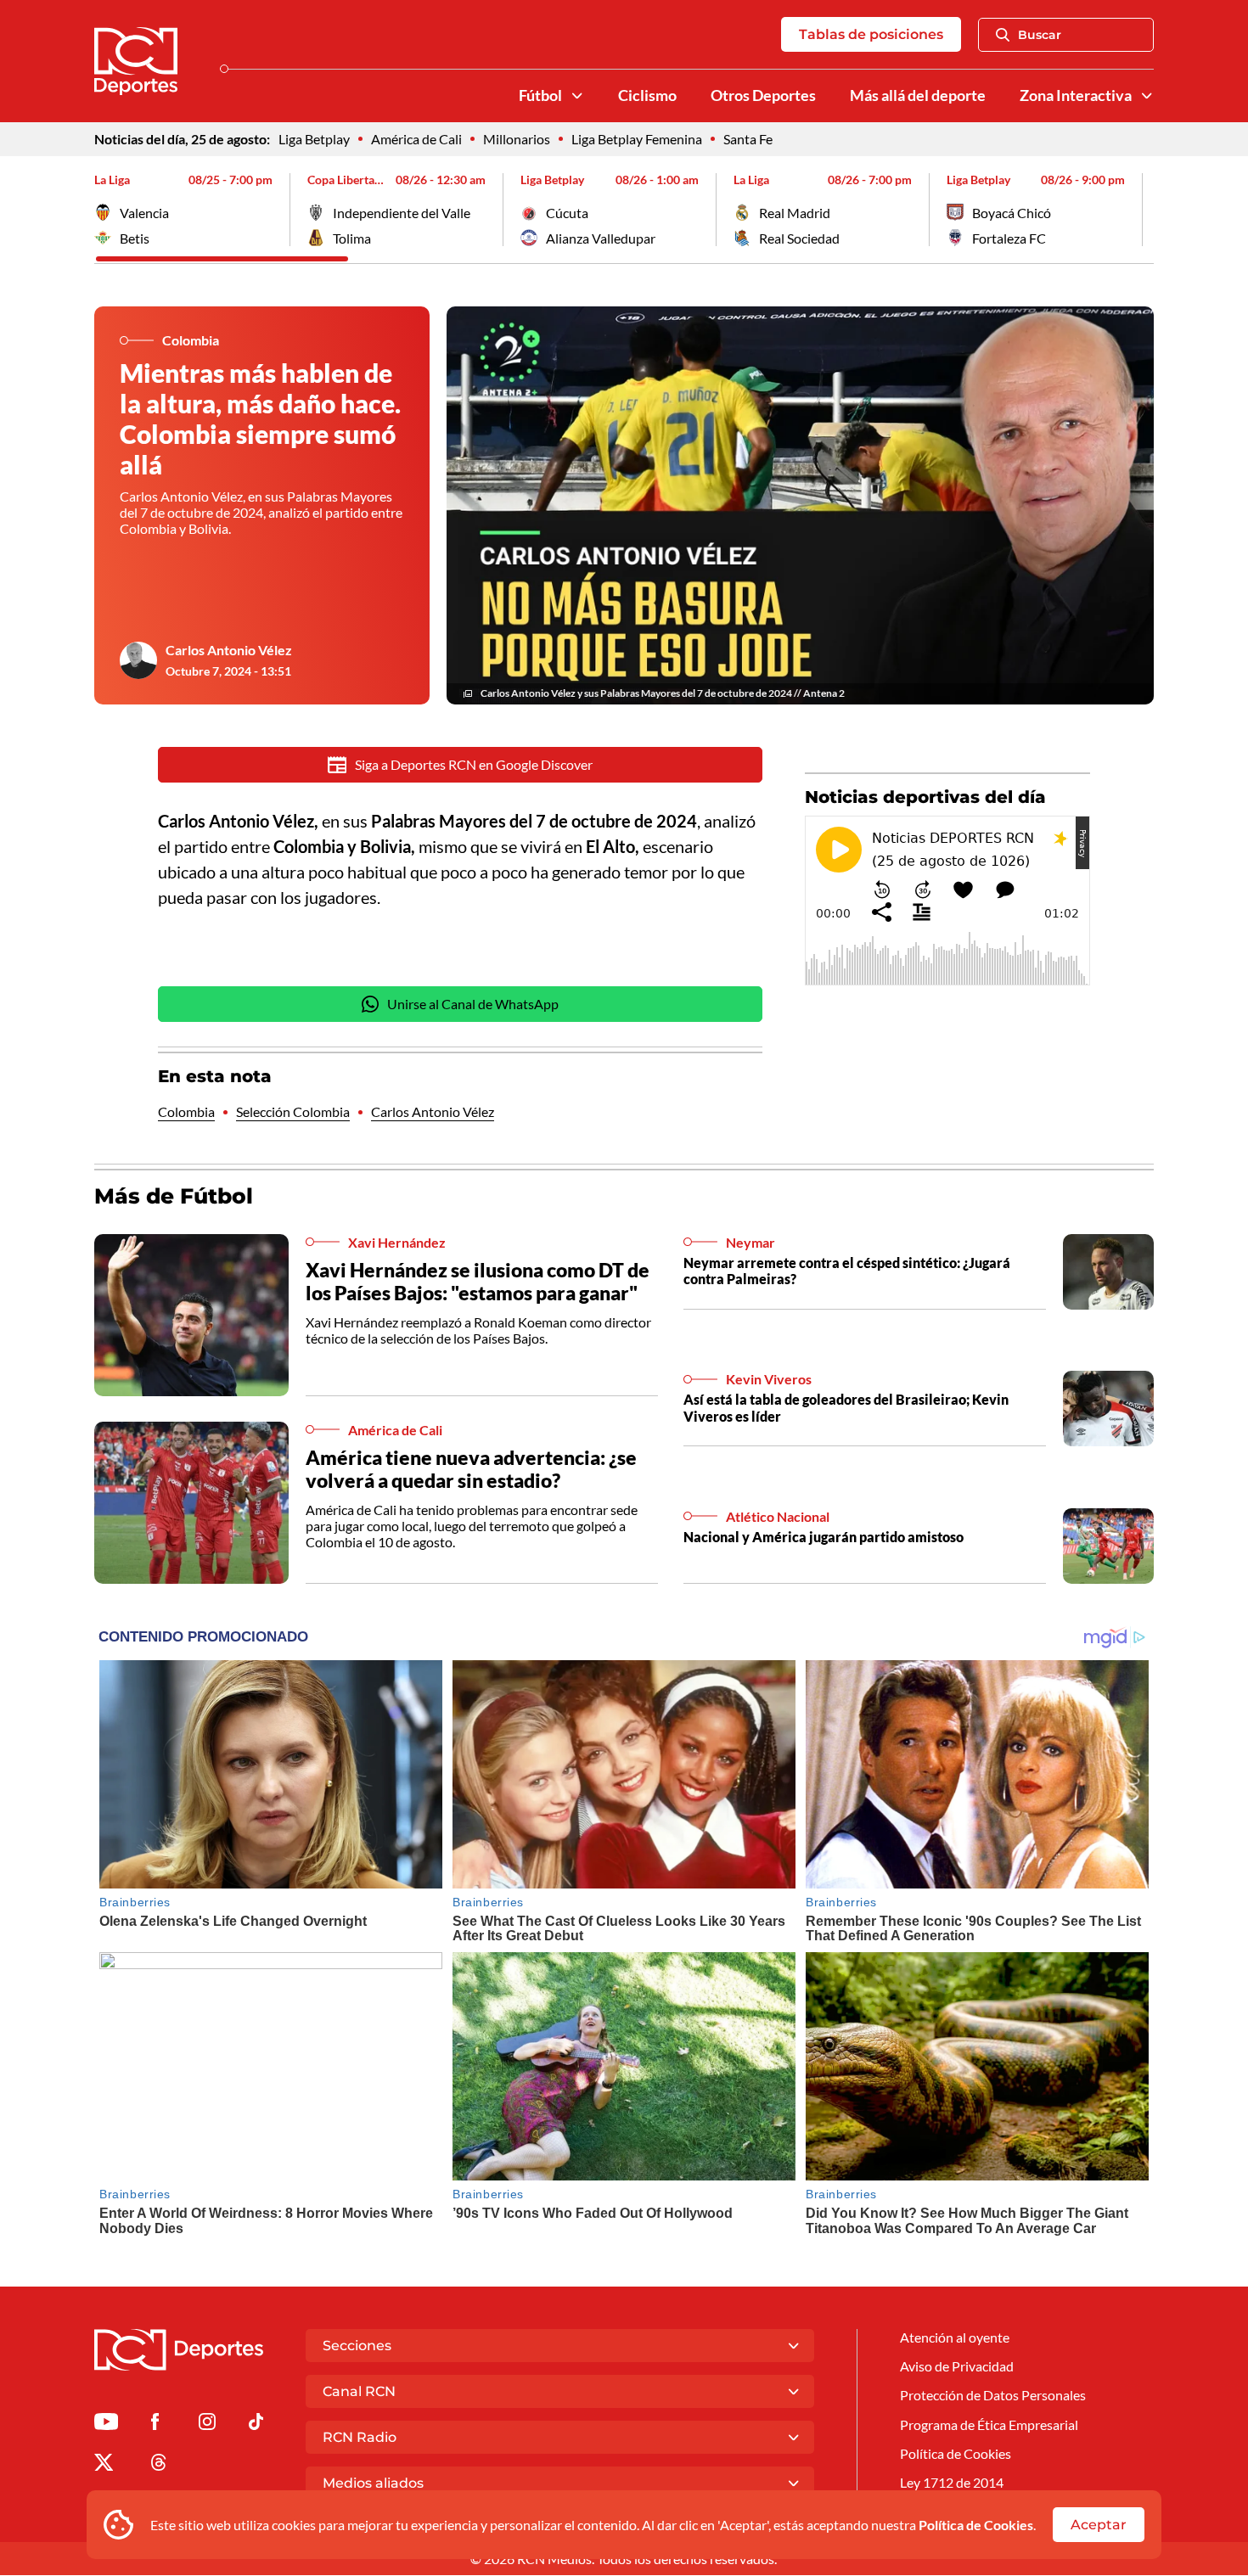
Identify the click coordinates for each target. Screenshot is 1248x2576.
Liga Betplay (314, 139)
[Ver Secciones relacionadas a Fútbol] (577, 96)
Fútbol (540, 95)
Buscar (1040, 35)
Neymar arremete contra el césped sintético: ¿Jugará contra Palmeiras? (847, 1271)
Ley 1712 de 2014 (952, 2482)
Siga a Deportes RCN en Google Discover (474, 764)
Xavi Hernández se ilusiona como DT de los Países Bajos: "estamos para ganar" (478, 1282)
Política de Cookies (976, 2525)
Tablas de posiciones (871, 34)
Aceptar (1099, 2525)
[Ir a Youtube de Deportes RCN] (106, 2424)
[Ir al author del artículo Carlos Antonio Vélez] (138, 660)
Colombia (186, 1111)
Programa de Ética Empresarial (989, 2424)
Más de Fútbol (174, 1196)
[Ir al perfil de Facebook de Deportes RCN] (155, 2424)
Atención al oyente (955, 2337)
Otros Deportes (763, 95)
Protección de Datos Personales (993, 2395)
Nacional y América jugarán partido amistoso (824, 1537)
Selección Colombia (293, 1111)
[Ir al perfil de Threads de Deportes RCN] (159, 2465)
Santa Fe (748, 139)
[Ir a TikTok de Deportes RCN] (256, 2424)
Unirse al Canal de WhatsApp (473, 1004)
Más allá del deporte (918, 95)
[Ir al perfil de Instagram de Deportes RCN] (207, 2424)
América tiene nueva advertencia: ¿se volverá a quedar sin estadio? (471, 1469)
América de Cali (416, 139)
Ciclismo (647, 95)
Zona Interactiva (1076, 95)
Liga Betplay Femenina (637, 139)
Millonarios (517, 139)
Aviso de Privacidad (957, 2366)
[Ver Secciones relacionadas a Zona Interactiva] (1147, 96)
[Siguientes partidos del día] (1141, 210)
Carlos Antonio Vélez (229, 650)
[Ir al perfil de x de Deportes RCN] (104, 2465)
